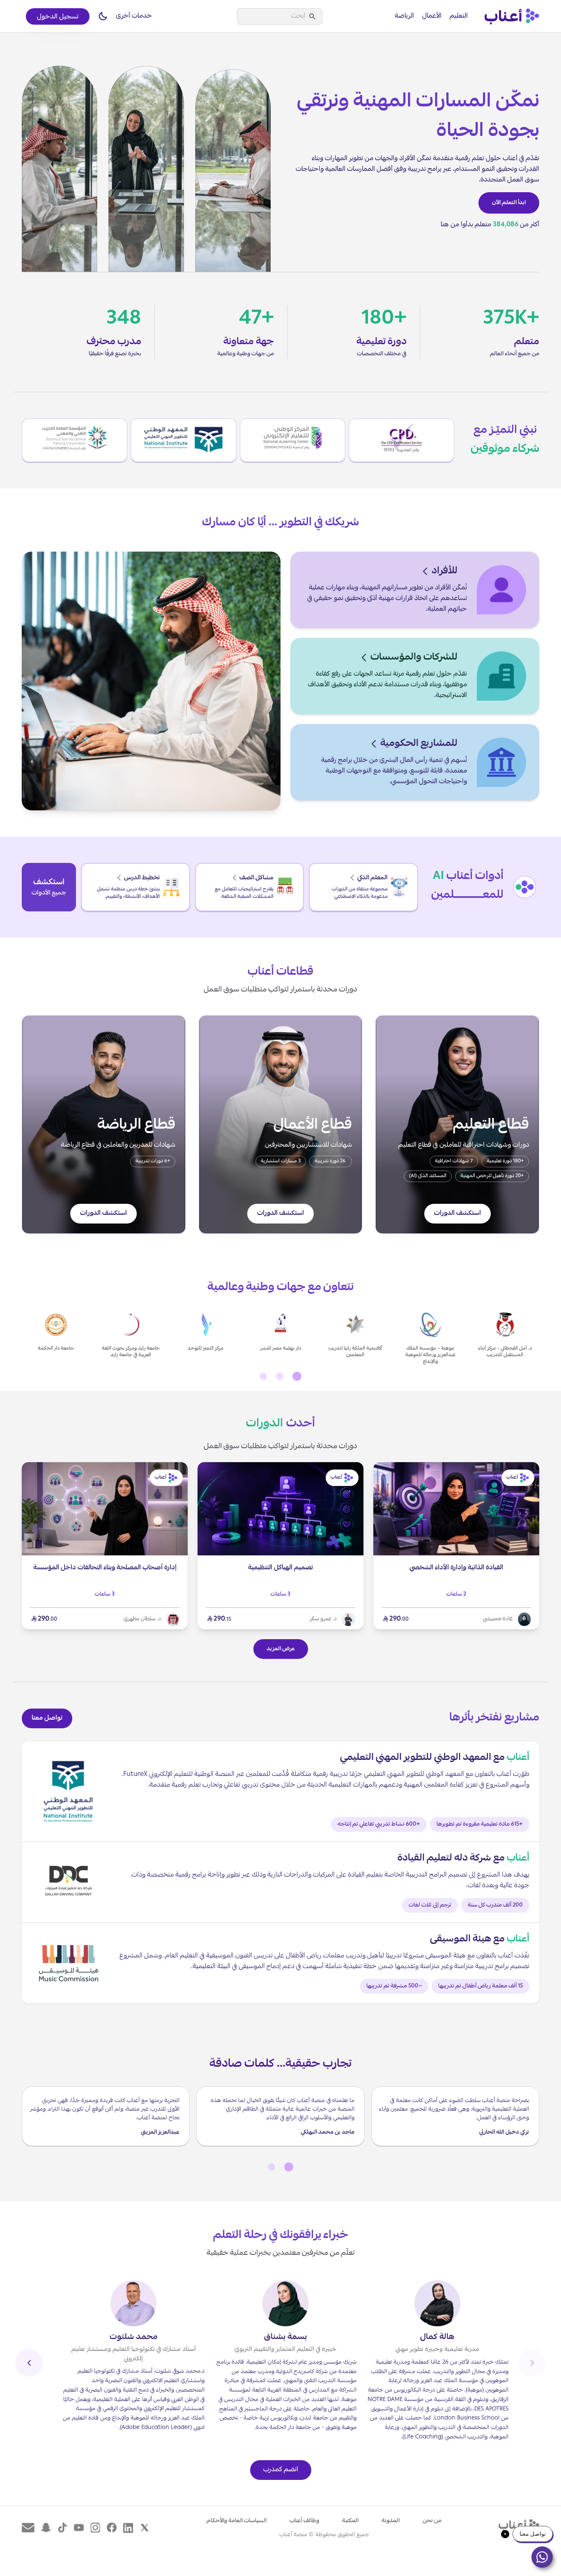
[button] (103, 16)
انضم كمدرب (281, 2470)
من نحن (432, 2521)
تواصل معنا (47, 1718)
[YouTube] (79, 2528)
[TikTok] (62, 2528)
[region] (280, 1337)
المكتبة (350, 2521)
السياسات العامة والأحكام (237, 2521)
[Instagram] (95, 2528)
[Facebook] (112, 2528)
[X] (145, 2528)
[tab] (297, 1376)
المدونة (391, 2521)
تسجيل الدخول (58, 17)
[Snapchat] (46, 2528)
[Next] (29, 2363)
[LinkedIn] (128, 2528)
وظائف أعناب (304, 2521)
